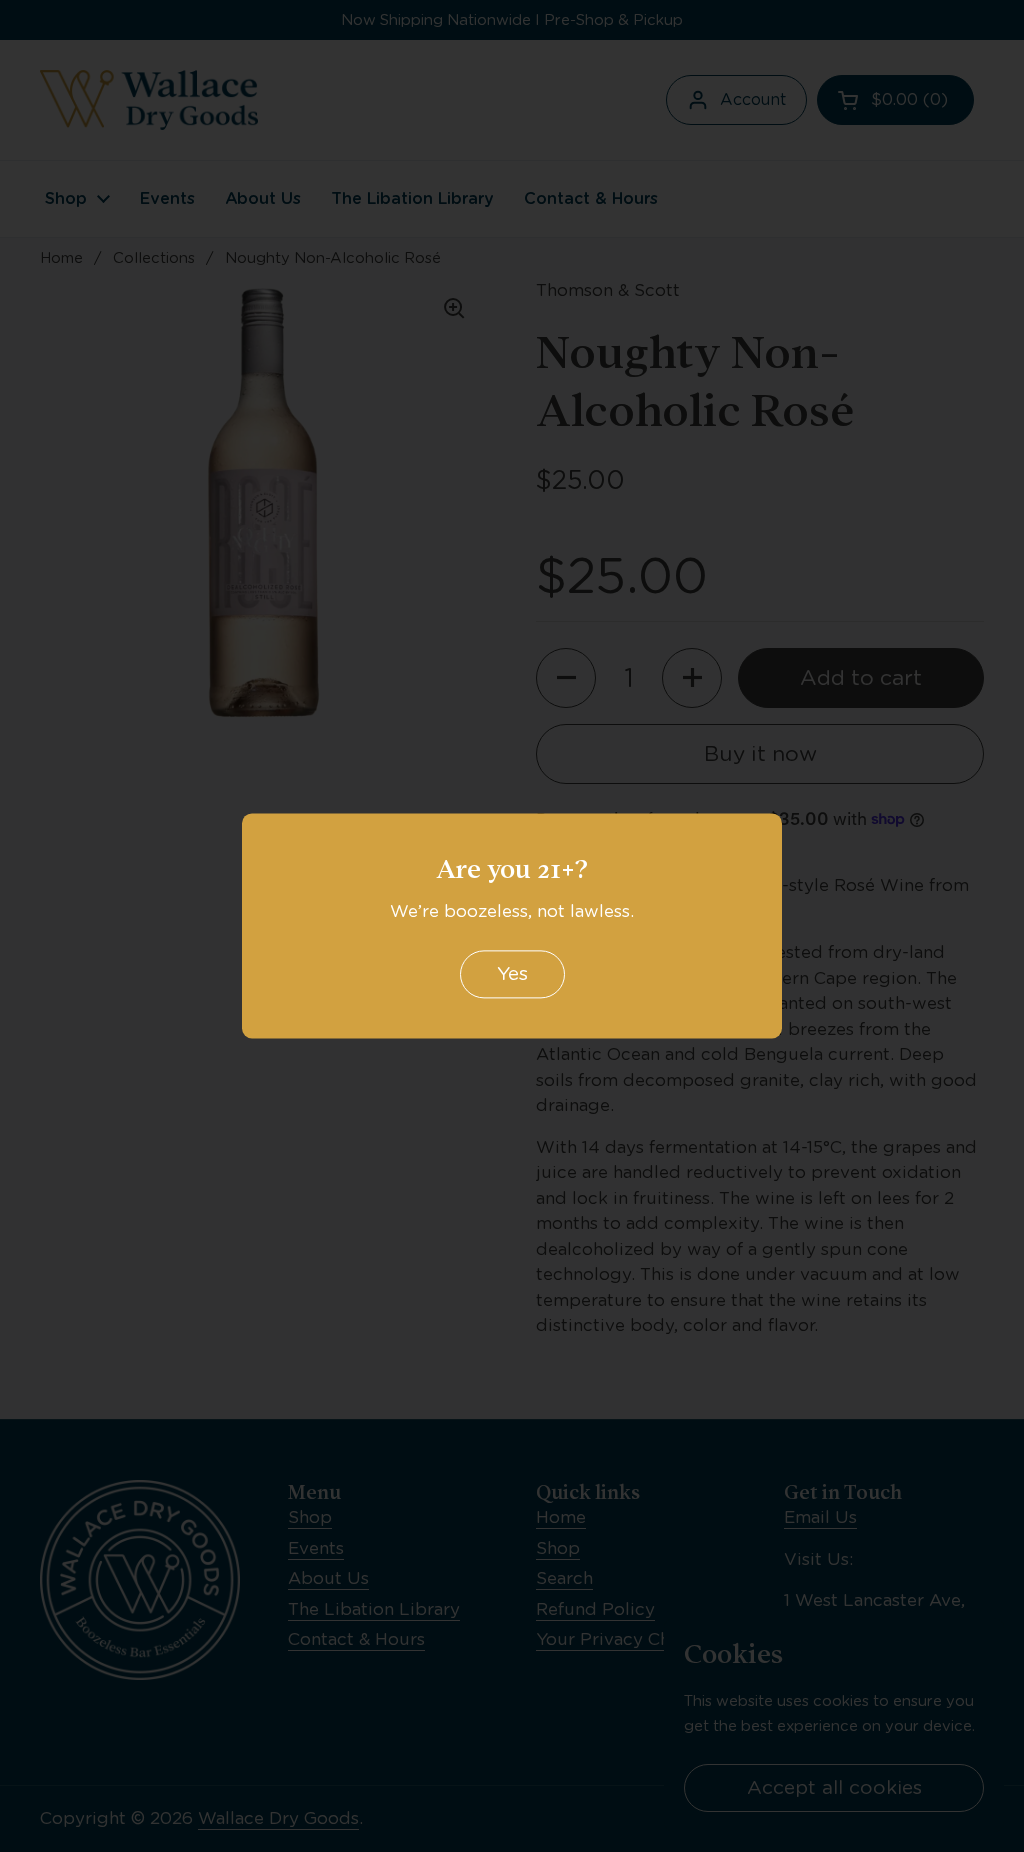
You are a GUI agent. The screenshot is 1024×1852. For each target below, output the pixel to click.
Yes (512, 974)
